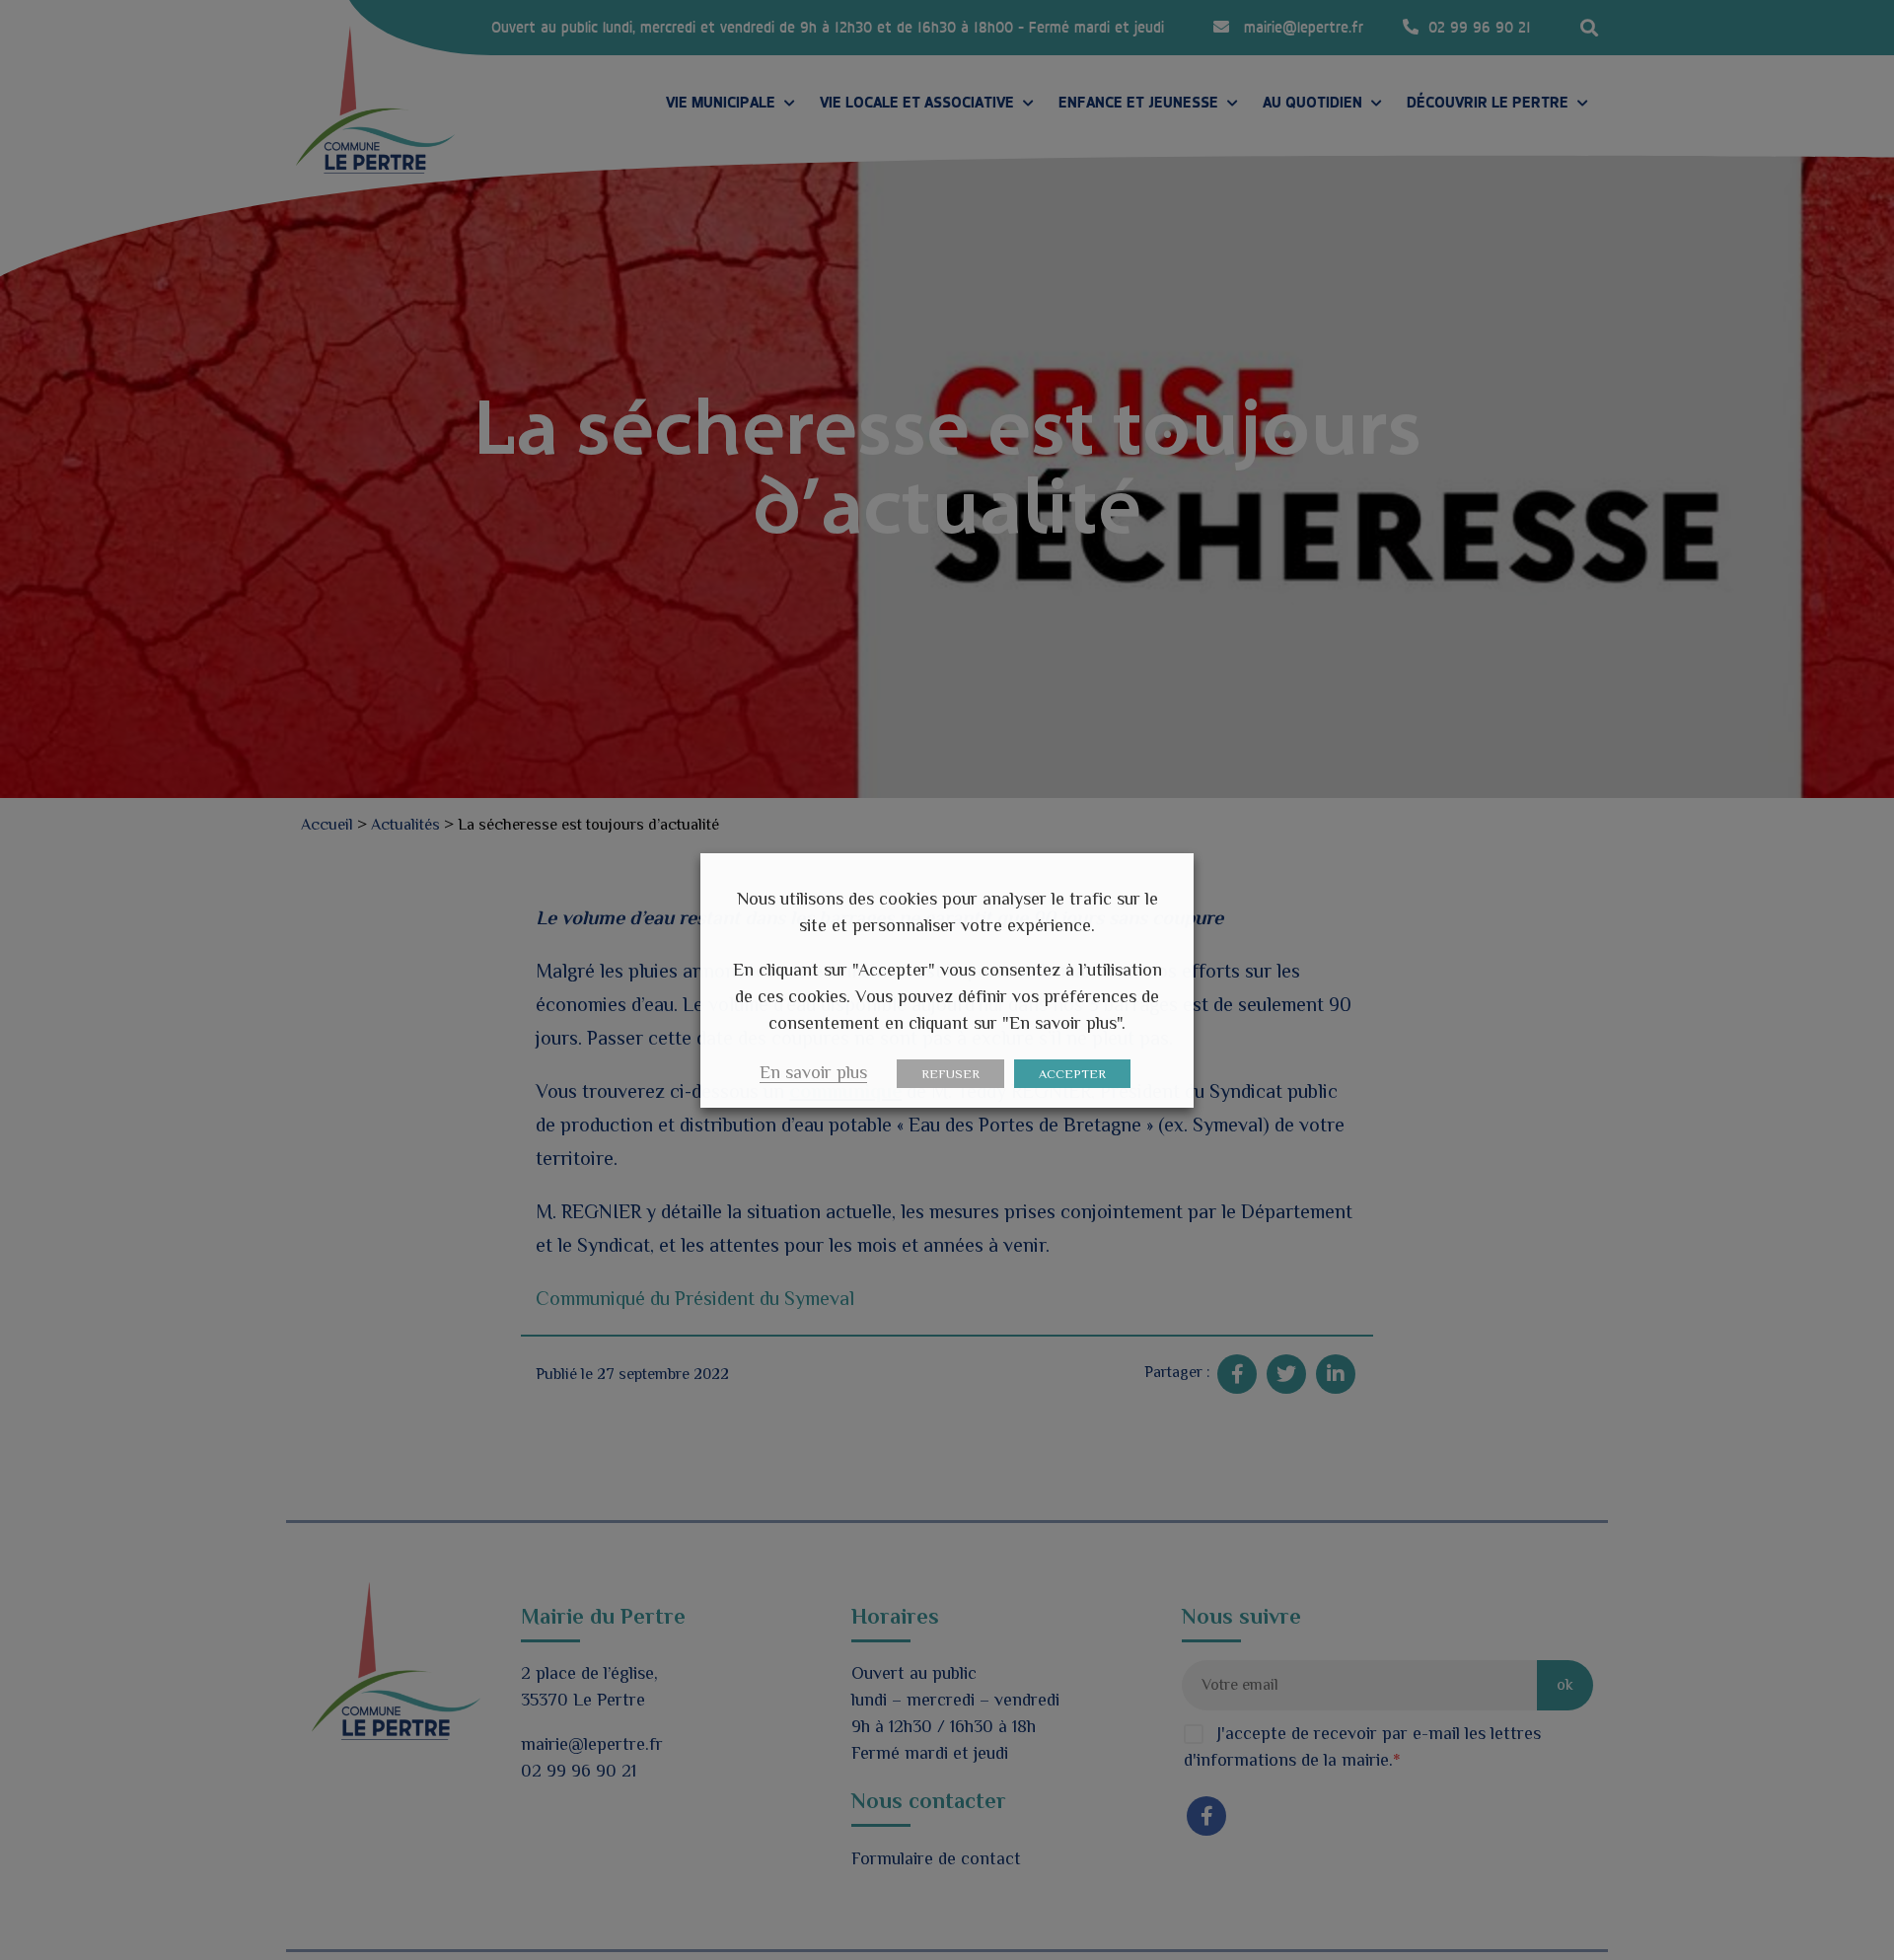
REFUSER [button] (950, 1074)
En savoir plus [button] (813, 1072)
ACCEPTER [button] (1072, 1074)
